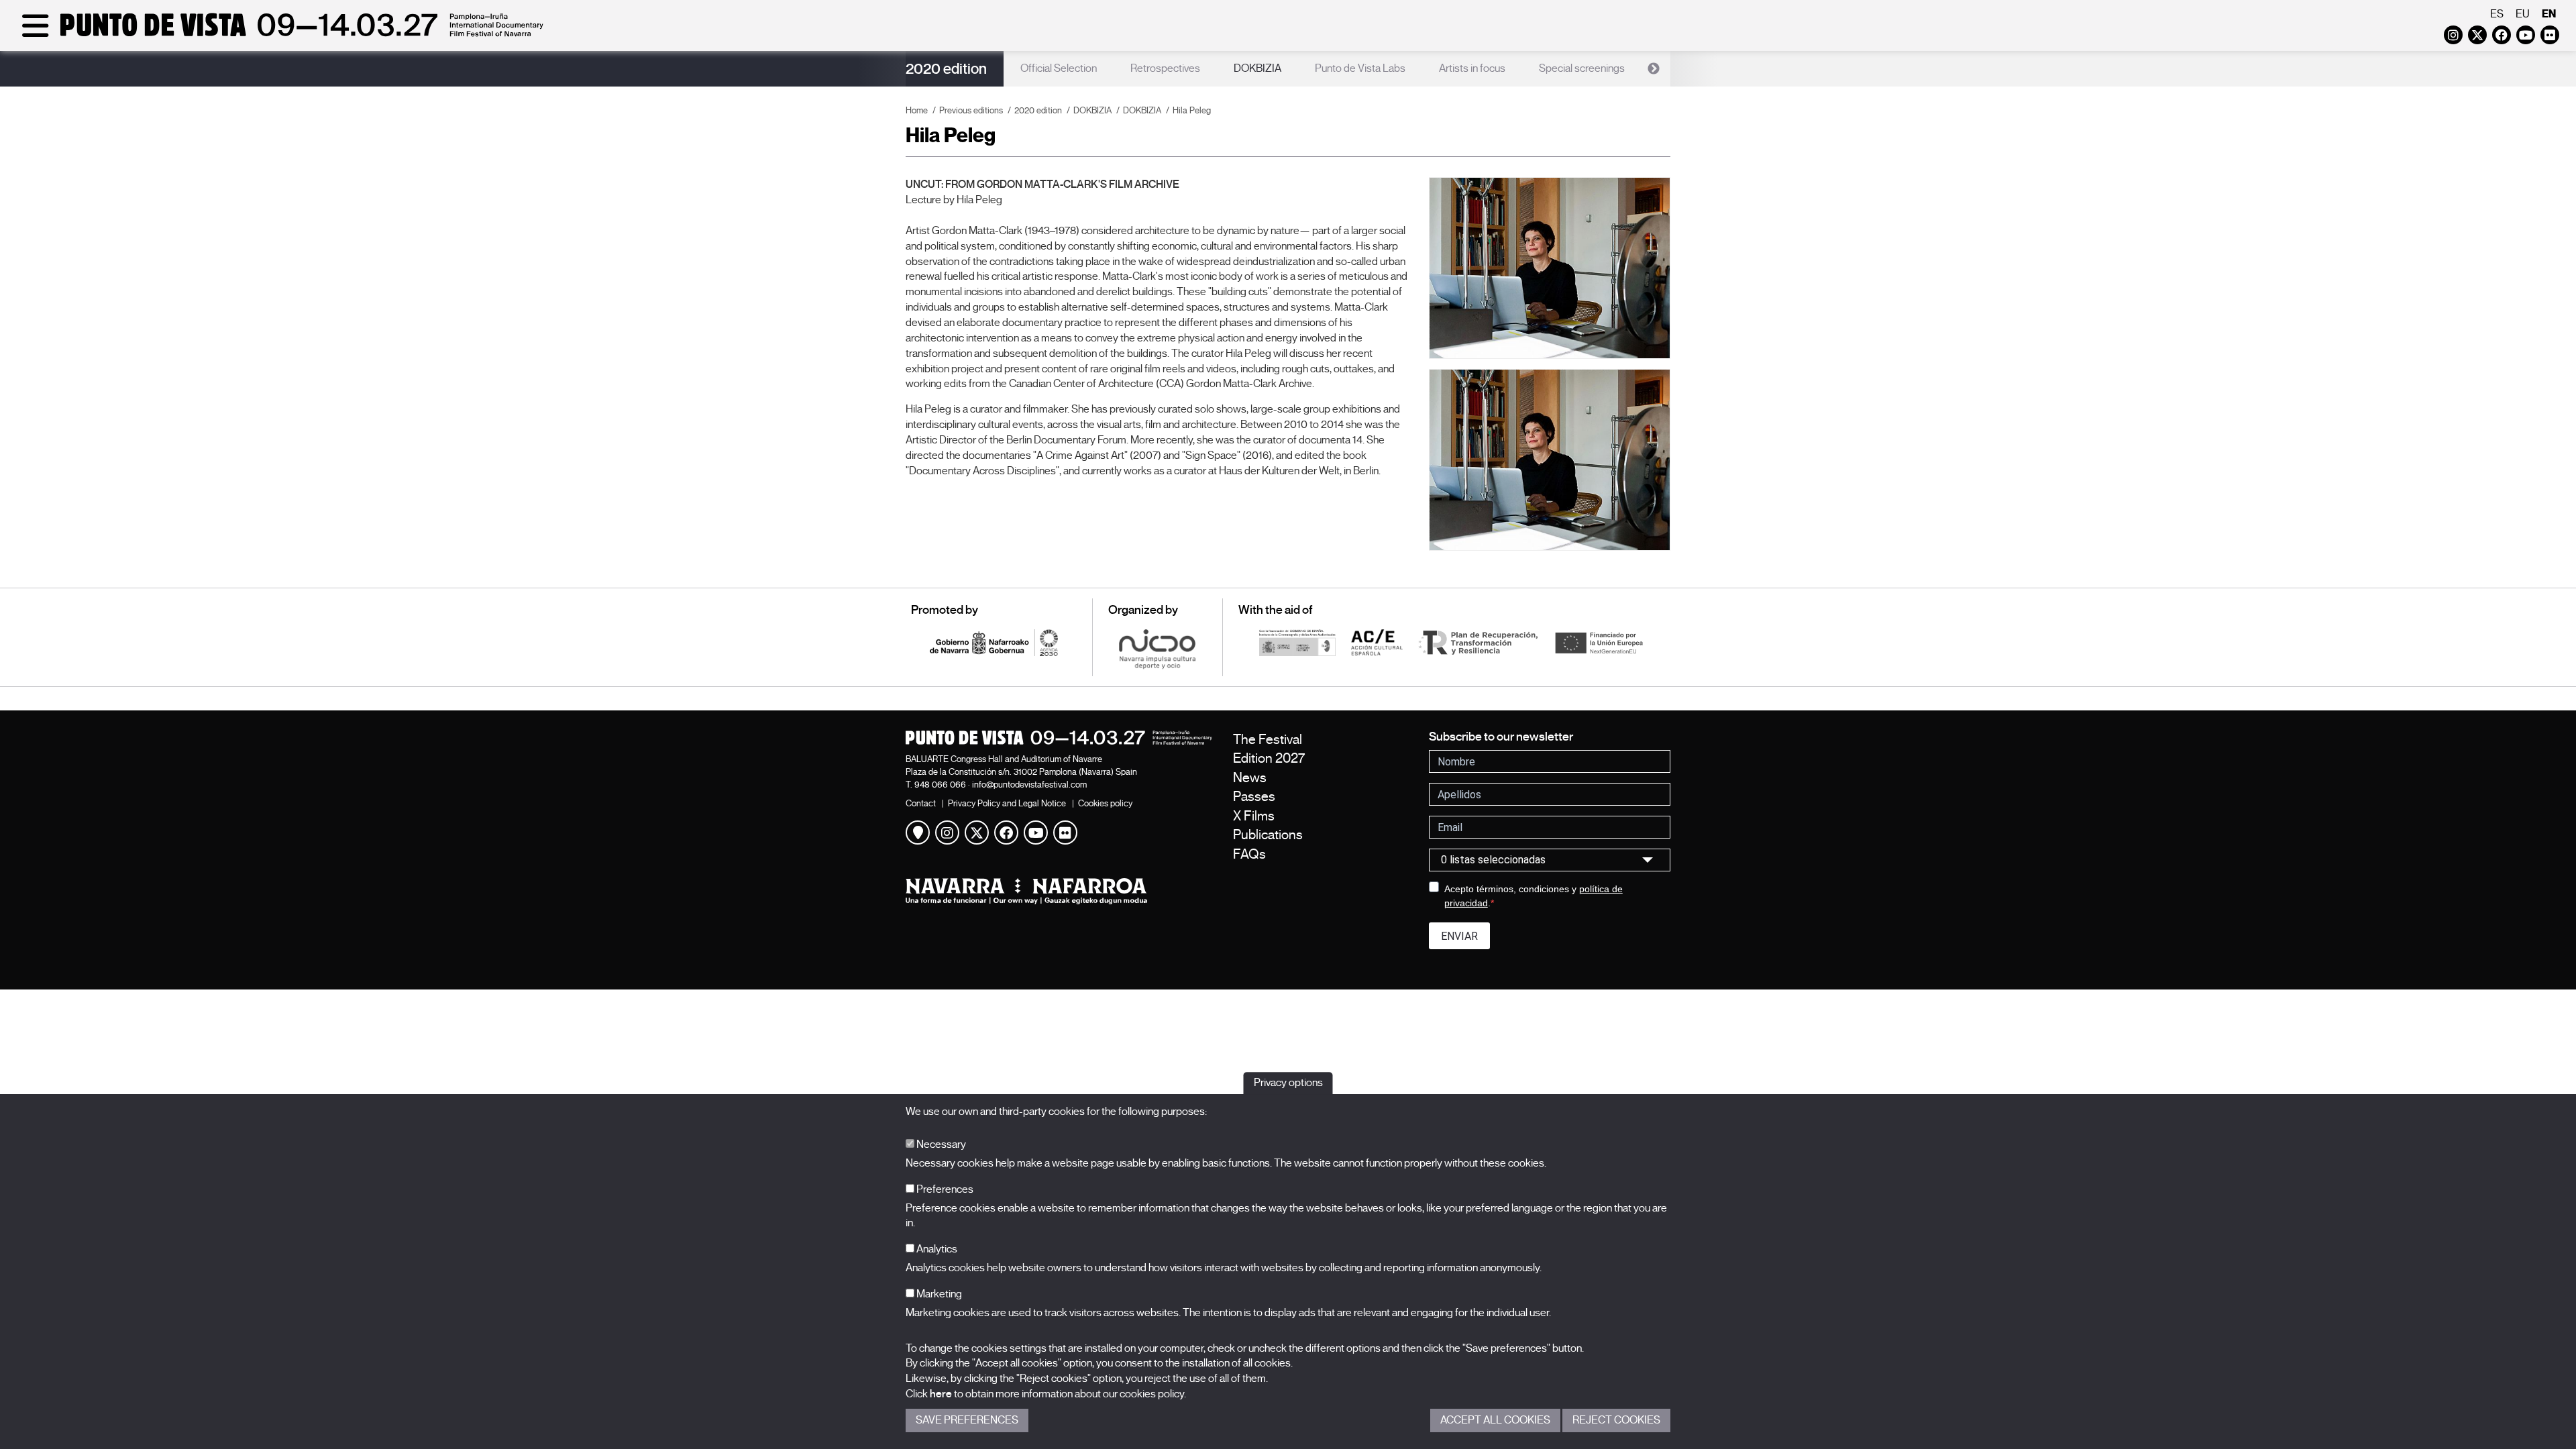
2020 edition (946, 69)
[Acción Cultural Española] (1377, 642)
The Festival (1268, 740)
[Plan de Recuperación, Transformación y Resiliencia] (1478, 642)
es (2497, 14)
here (941, 1394)
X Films (1254, 816)
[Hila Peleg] (1550, 268)
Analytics (936, 1249)
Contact (921, 803)
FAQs (1249, 854)
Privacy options (1288, 1083)
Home (917, 110)
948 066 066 (940, 785)
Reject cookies (1616, 1420)
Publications (1268, 835)
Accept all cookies (1495, 1420)
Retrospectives (1165, 68)
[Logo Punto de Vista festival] (1059, 738)
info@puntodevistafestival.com (1029, 785)
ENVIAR (1459, 936)
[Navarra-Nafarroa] (1059, 891)
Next (1654, 69)
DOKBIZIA (1257, 68)
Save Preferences (967, 1420)
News (1250, 778)
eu (2523, 14)
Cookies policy (1105, 803)
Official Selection (1059, 68)
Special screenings (1582, 68)
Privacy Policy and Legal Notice (1007, 803)
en (2549, 14)
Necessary (940, 1144)
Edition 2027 (1269, 758)
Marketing (938, 1294)
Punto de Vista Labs (1360, 68)
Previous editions (971, 110)
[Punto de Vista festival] (280, 35)
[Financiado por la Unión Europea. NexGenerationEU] (1599, 642)
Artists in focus (1472, 68)
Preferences (944, 1189)
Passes (1254, 797)
